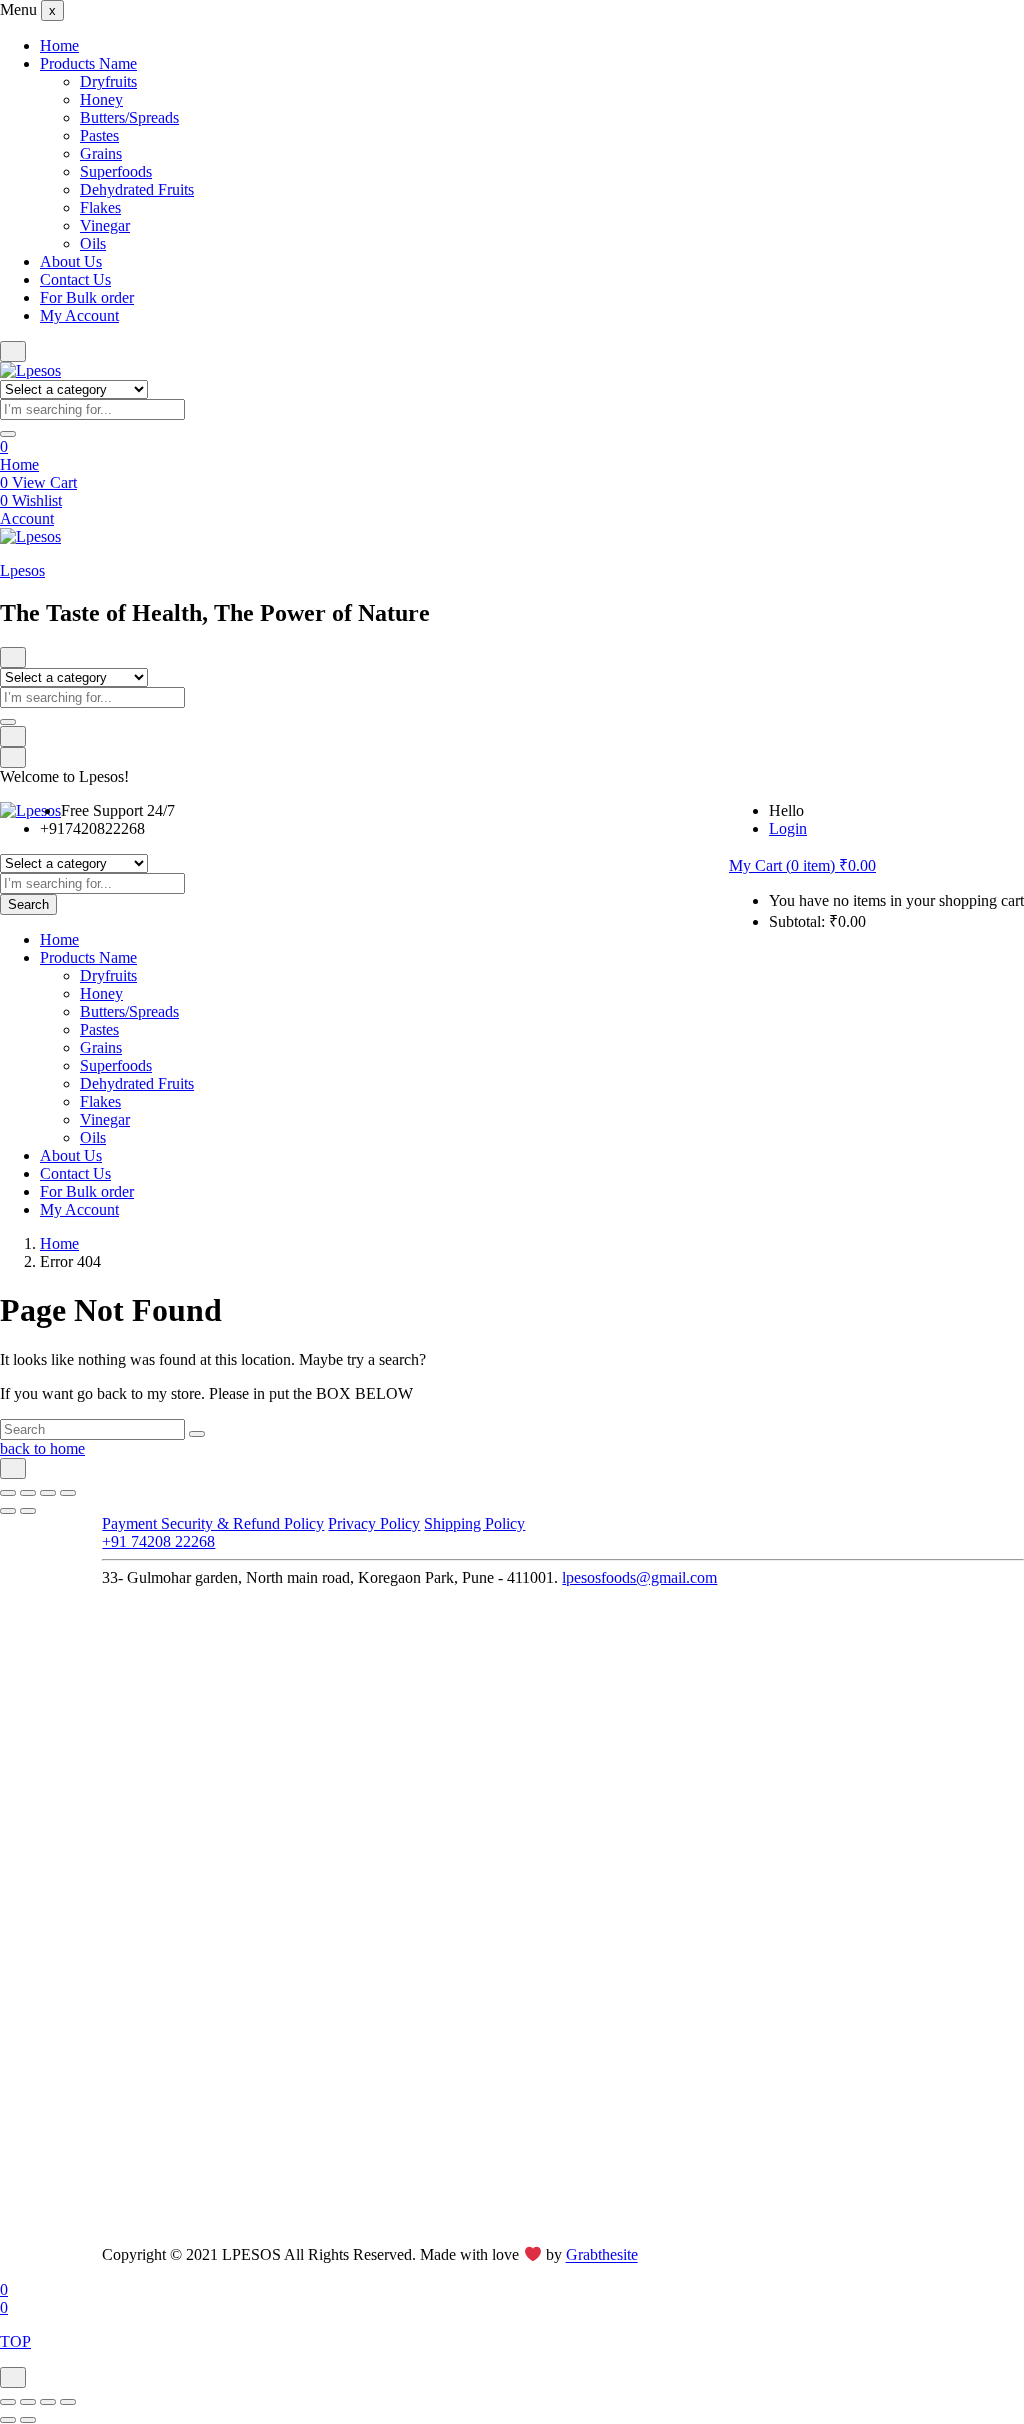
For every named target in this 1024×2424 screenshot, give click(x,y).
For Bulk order (87, 297)
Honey (101, 99)
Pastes (99, 135)
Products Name (88, 63)
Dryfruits (108, 81)
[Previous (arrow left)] (8, 1511)
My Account (79, 315)
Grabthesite (602, 2255)
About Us (71, 261)
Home (59, 45)
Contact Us (75, 279)
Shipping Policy (474, 1523)
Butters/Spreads (129, 117)
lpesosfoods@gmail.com (639, 1577)
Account (27, 518)
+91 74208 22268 (158, 1541)
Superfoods (116, 171)
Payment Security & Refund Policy (213, 1523)
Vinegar (105, 225)
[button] (802, 865)
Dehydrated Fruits (137, 189)
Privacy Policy (374, 1523)
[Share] (48, 1493)
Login (788, 828)
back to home (42, 1448)
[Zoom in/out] (8, 1493)
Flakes (100, 207)
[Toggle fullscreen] (28, 1493)
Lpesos (22, 570)
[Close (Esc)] (68, 1493)
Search (28, 904)
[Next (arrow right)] (28, 1511)
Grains (101, 153)
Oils (93, 243)
